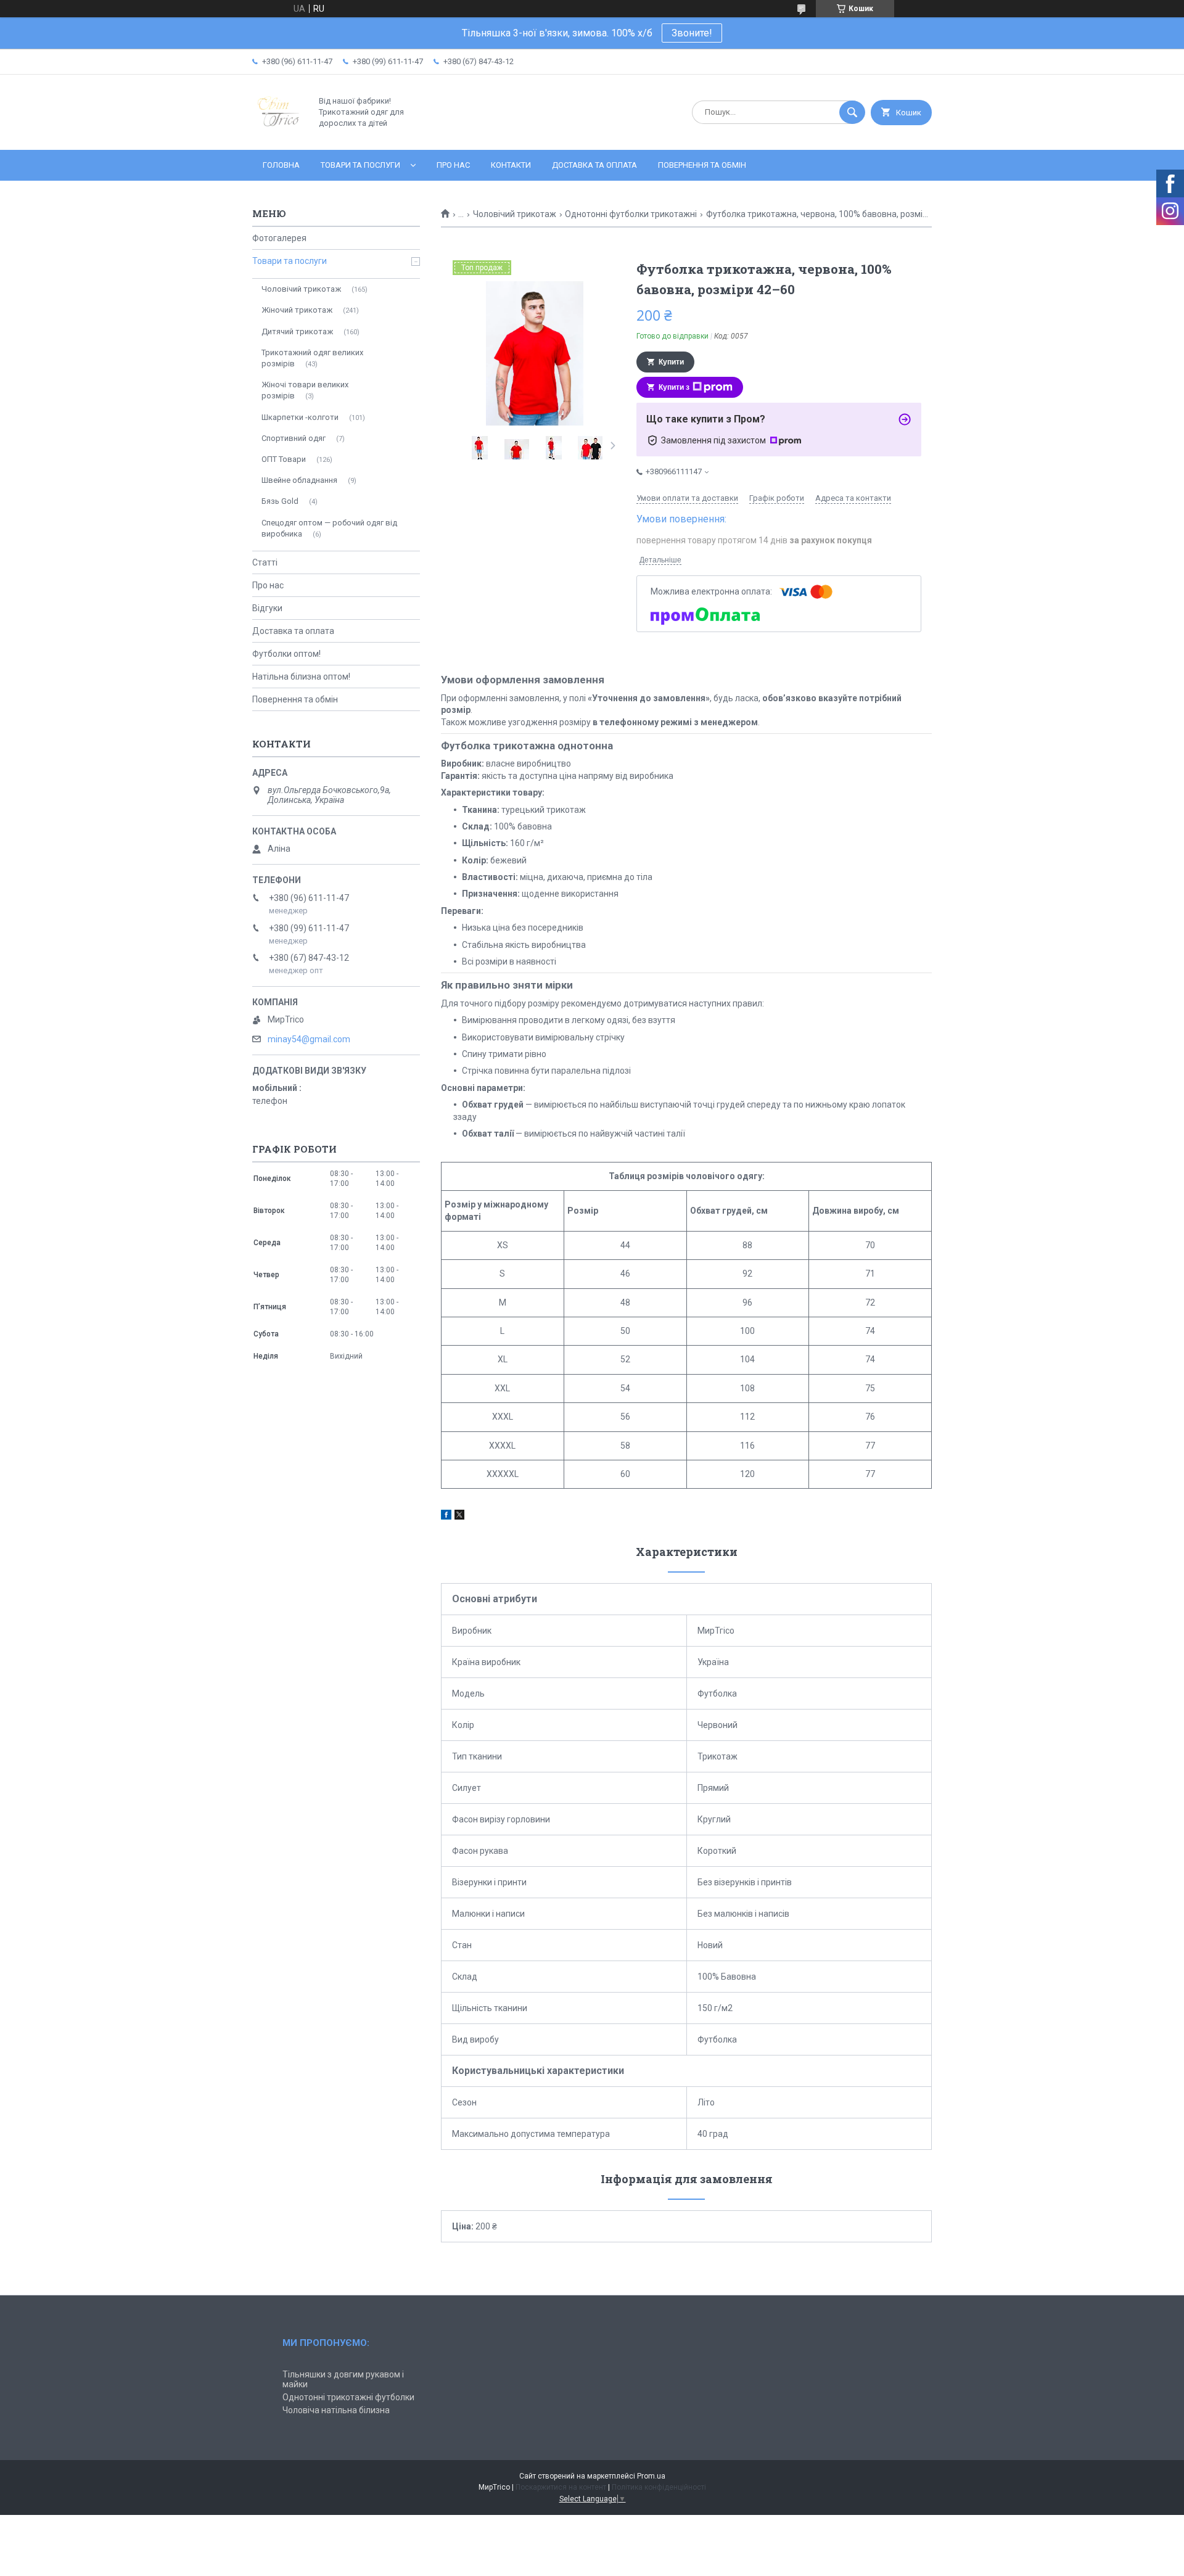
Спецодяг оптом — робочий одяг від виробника (329, 528)
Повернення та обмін (702, 165)
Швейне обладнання (299, 480)
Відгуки (267, 608)
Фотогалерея (279, 238)
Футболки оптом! (286, 654)
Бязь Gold (280, 501)
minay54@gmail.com (309, 1039)
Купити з (674, 387)
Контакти (511, 165)
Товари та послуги (360, 165)
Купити (671, 362)
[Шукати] (852, 112)
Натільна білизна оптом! (301, 677)
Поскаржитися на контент (561, 2487)
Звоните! (692, 33)
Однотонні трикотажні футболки (348, 2397)
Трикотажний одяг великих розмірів (312, 358)
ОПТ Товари (284, 459)
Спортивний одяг (294, 438)
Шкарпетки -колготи (300, 417)
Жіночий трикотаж (297, 310)
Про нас (453, 165)
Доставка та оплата (594, 165)
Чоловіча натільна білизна (336, 2410)
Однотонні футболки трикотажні (631, 214)
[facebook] (446, 1516)
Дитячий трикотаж (297, 331)
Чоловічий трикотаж (515, 214)
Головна (281, 165)
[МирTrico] (278, 134)
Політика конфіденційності (659, 2487)
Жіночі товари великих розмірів (305, 390)
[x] (459, 1516)
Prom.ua (651, 2476)
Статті (265, 562)
